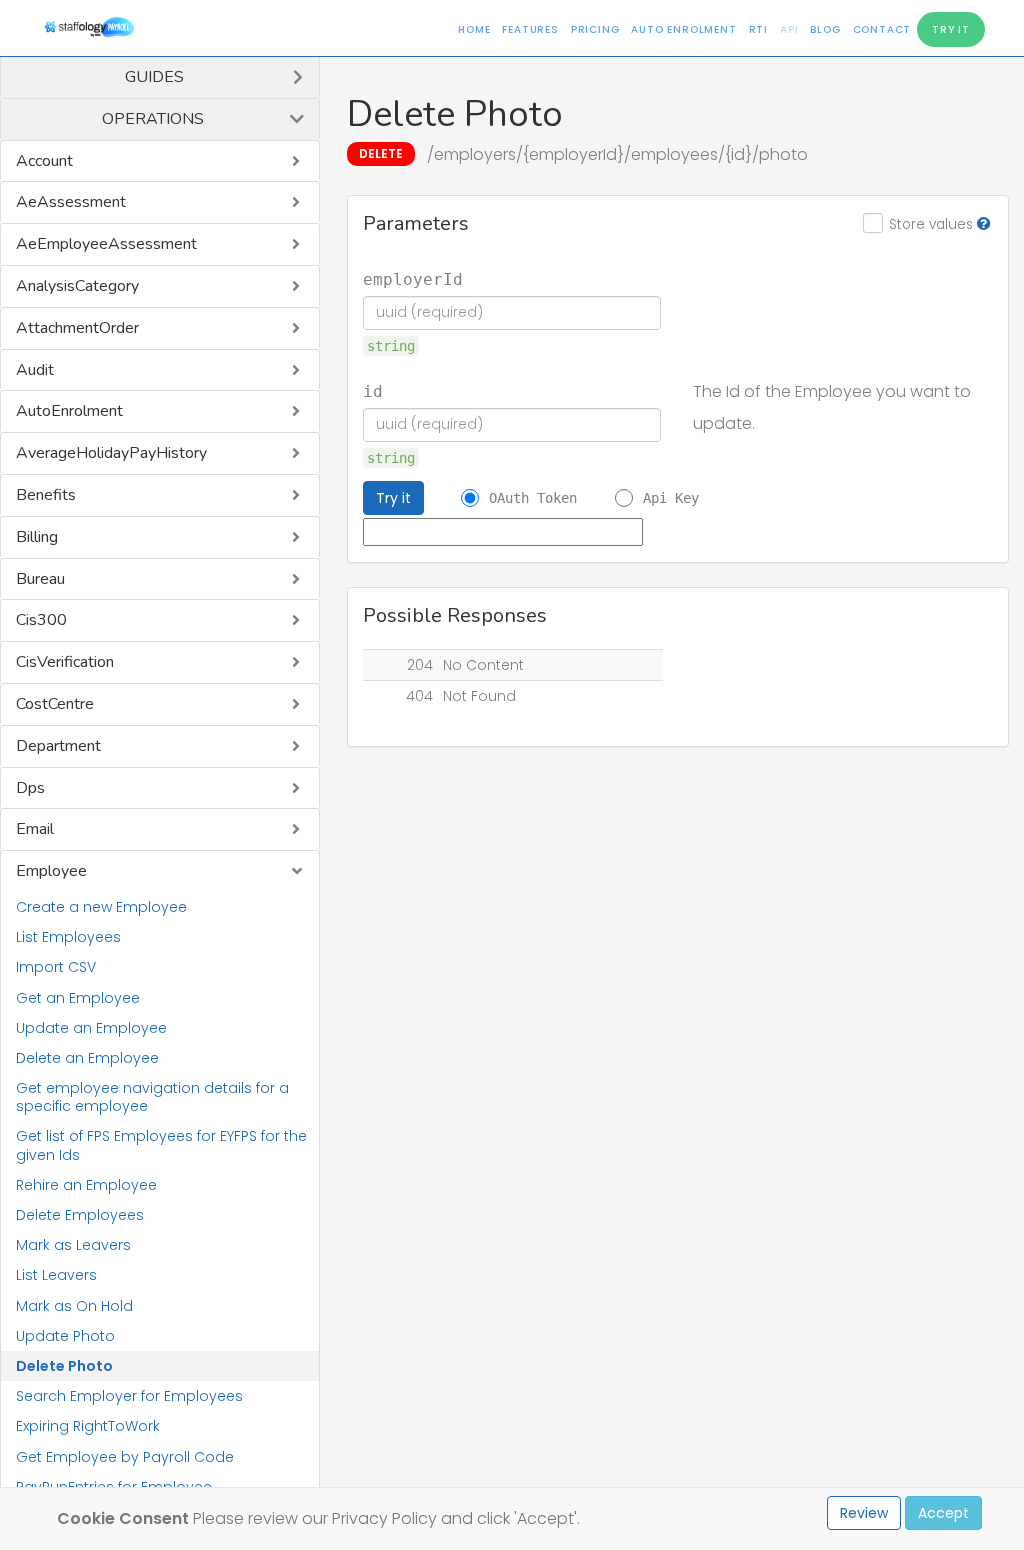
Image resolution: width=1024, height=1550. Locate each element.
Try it (393, 498)
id (373, 392)
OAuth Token (533, 498)
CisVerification (65, 662)
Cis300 (41, 620)
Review (864, 1513)
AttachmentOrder (77, 328)
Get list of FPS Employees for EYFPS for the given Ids (161, 1145)
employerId (413, 280)
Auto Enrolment (683, 29)
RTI (758, 29)
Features (530, 29)
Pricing (595, 29)
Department (58, 746)
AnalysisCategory (77, 286)
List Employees (68, 937)
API (789, 29)
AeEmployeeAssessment (106, 244)
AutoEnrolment (69, 411)
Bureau (40, 579)
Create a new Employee (101, 907)
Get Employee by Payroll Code (125, 1457)
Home (474, 29)
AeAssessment (71, 202)
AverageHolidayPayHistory (111, 453)
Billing (37, 537)
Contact (882, 29)
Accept (943, 1513)
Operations (153, 119)
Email (35, 829)
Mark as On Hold (74, 1306)
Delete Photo (64, 1366)
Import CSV (56, 967)
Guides (154, 77)
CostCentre (55, 704)
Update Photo (65, 1336)
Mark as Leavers (73, 1245)
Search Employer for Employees (129, 1396)
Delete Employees (80, 1215)
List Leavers (56, 1275)
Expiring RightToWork (88, 1426)
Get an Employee (78, 998)
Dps (30, 788)
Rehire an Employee (86, 1185)
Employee (51, 871)
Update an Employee (91, 1028)
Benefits (46, 495)
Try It (951, 29)
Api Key (671, 498)
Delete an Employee (87, 1058)
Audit (35, 370)
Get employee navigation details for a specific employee (152, 1097)
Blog (825, 29)
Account (44, 161)
